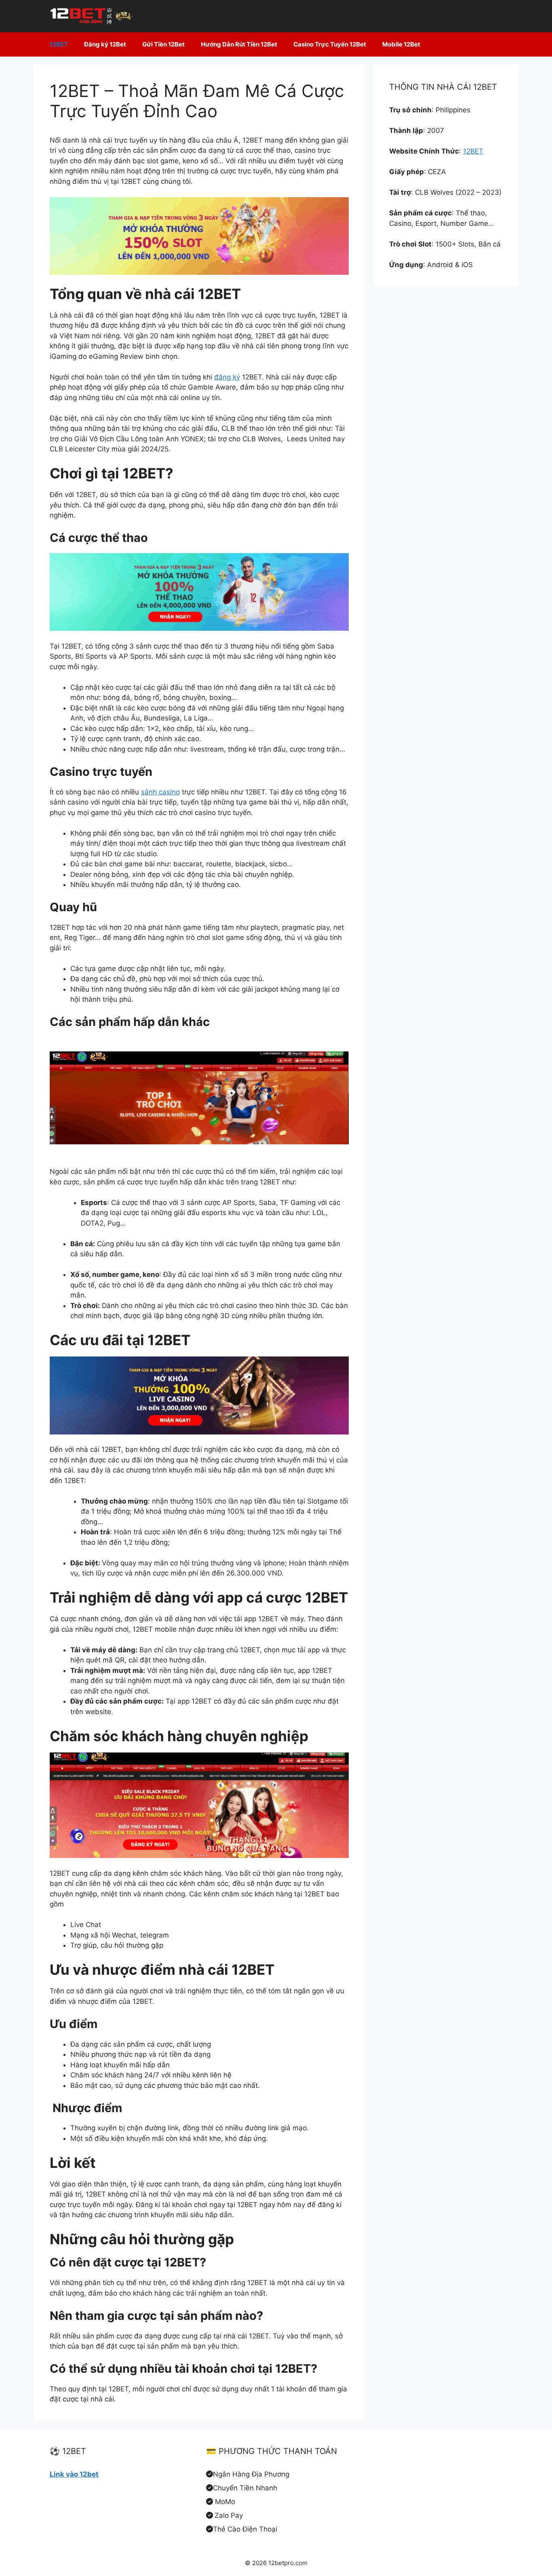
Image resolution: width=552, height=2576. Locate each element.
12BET (59, 44)
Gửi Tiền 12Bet (163, 44)
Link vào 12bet (74, 2474)
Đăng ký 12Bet (105, 44)
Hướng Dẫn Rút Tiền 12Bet (239, 44)
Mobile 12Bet (401, 44)
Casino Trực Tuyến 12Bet (330, 44)
